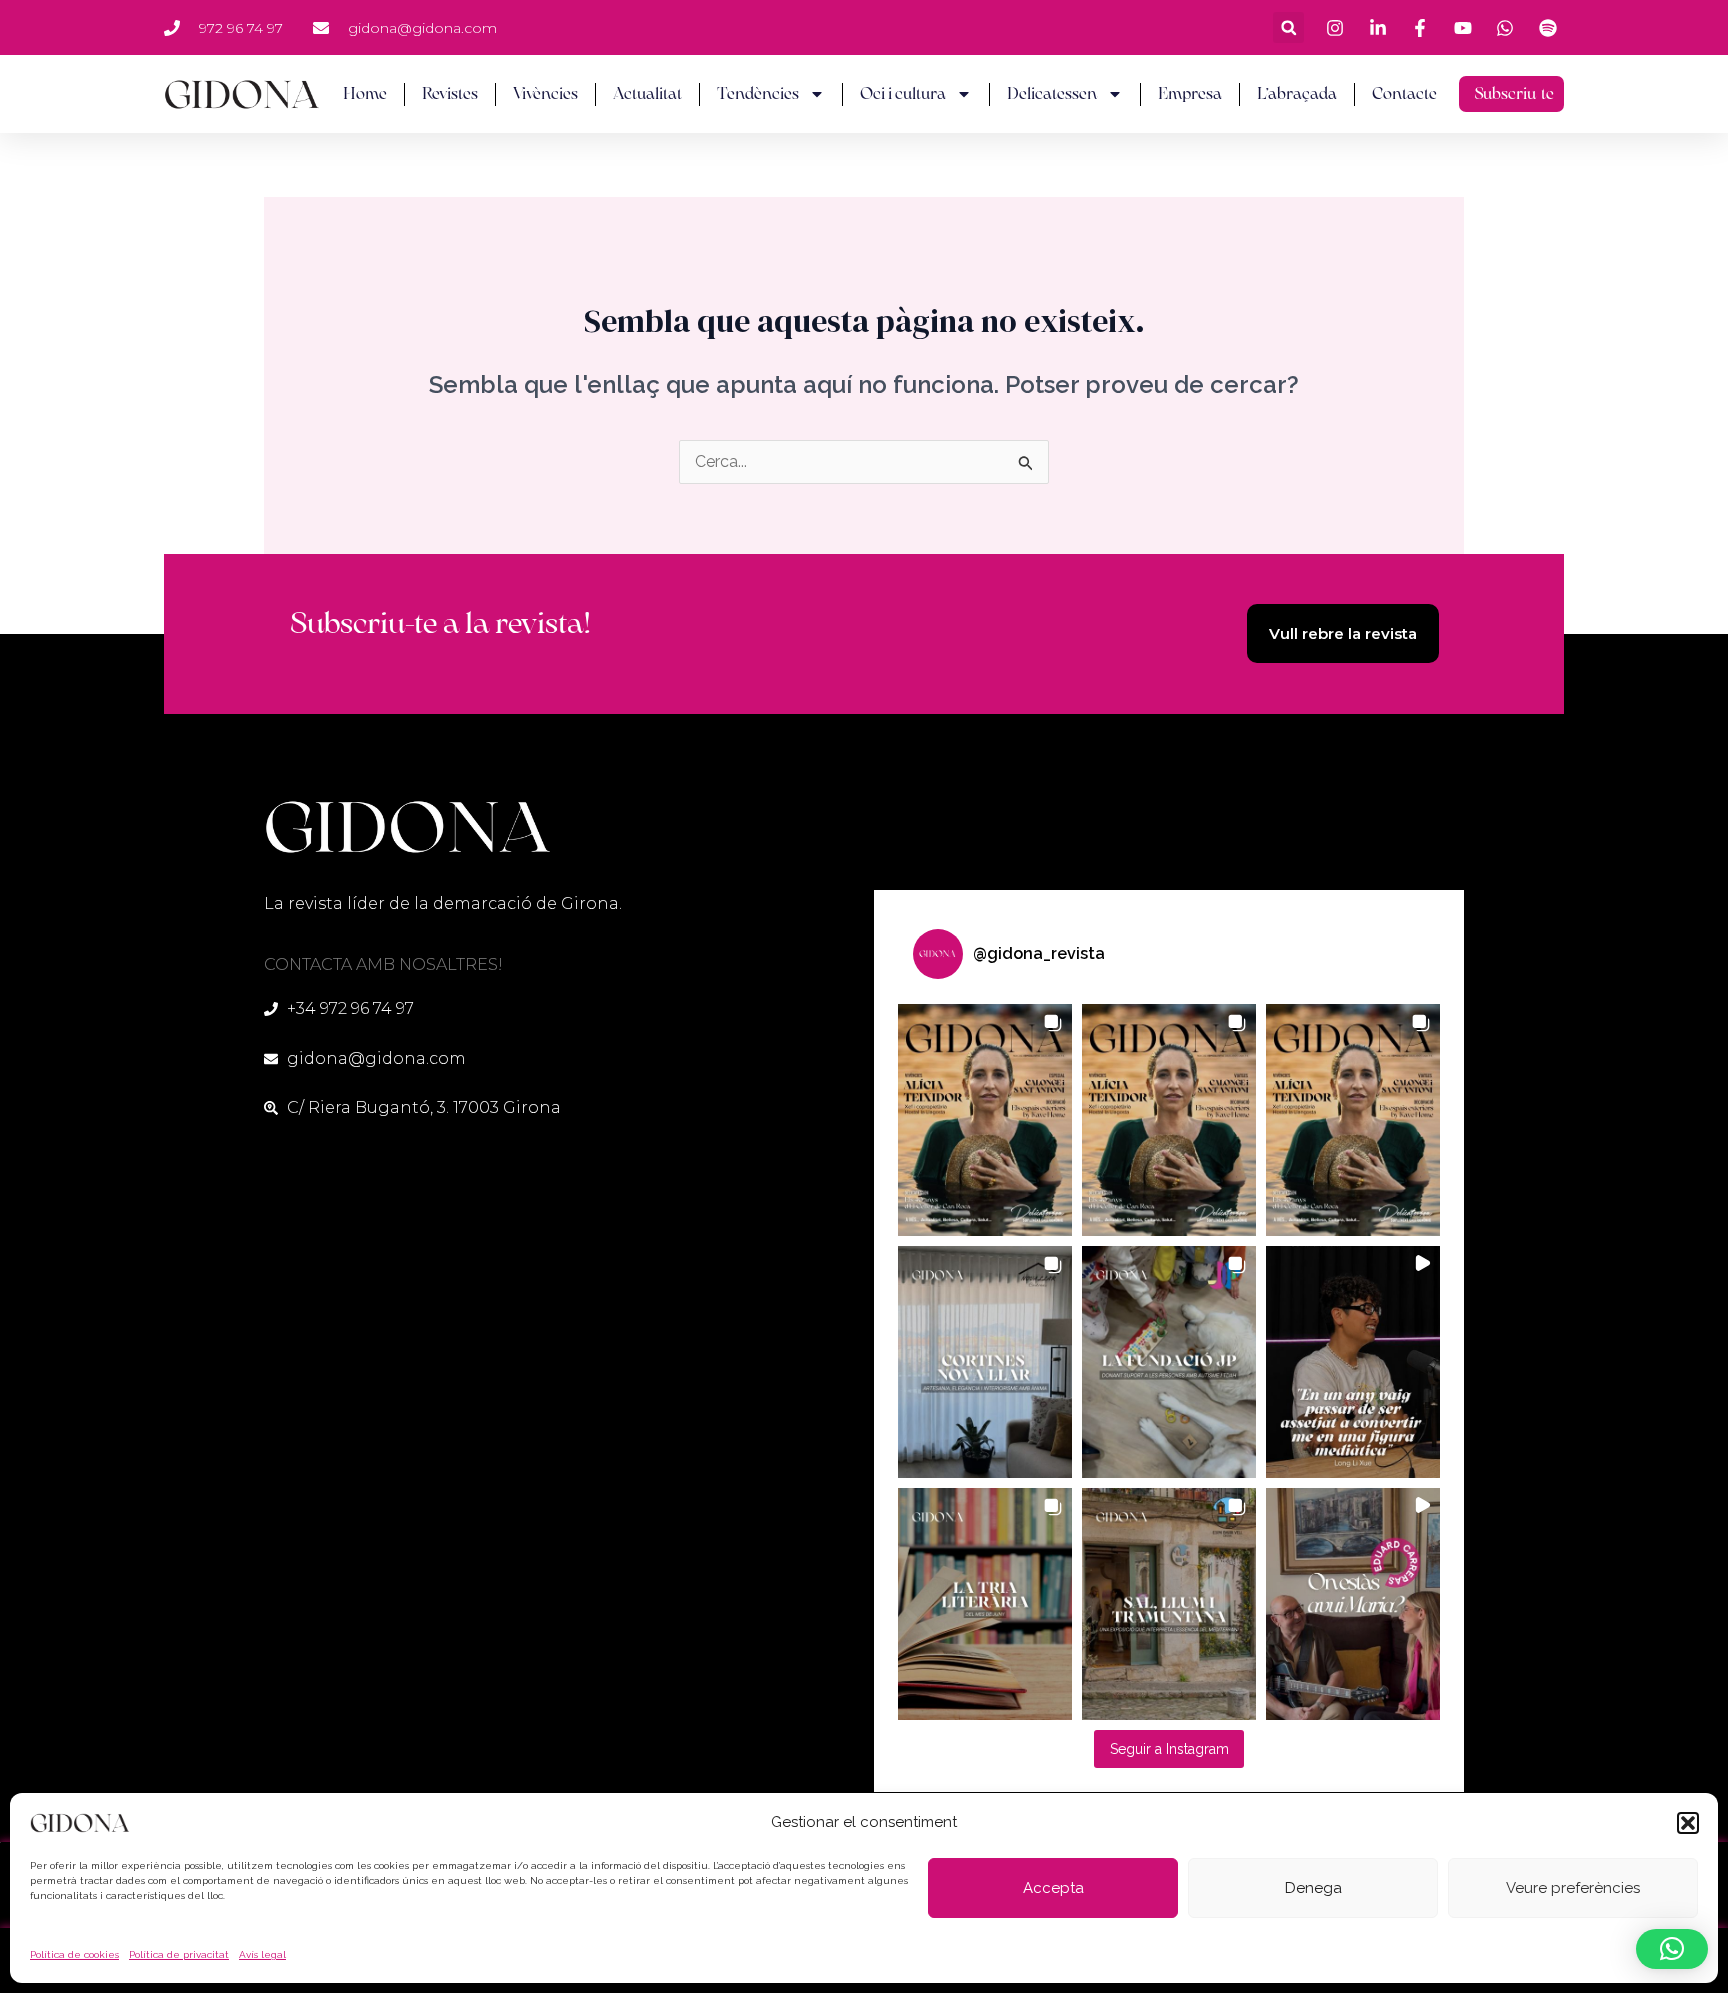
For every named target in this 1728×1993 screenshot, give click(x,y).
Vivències (545, 93)
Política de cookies (74, 1954)
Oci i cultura (903, 93)
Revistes (450, 93)
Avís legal (262, 1954)
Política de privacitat (179, 1954)
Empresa (1190, 93)
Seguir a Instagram (1169, 1749)
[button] (1688, 1823)
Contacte (1404, 93)
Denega (1313, 1888)
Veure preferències (1573, 1888)
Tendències (758, 93)
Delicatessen (1052, 93)
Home (365, 93)
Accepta (1053, 1888)
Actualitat (647, 93)
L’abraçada (1297, 93)
